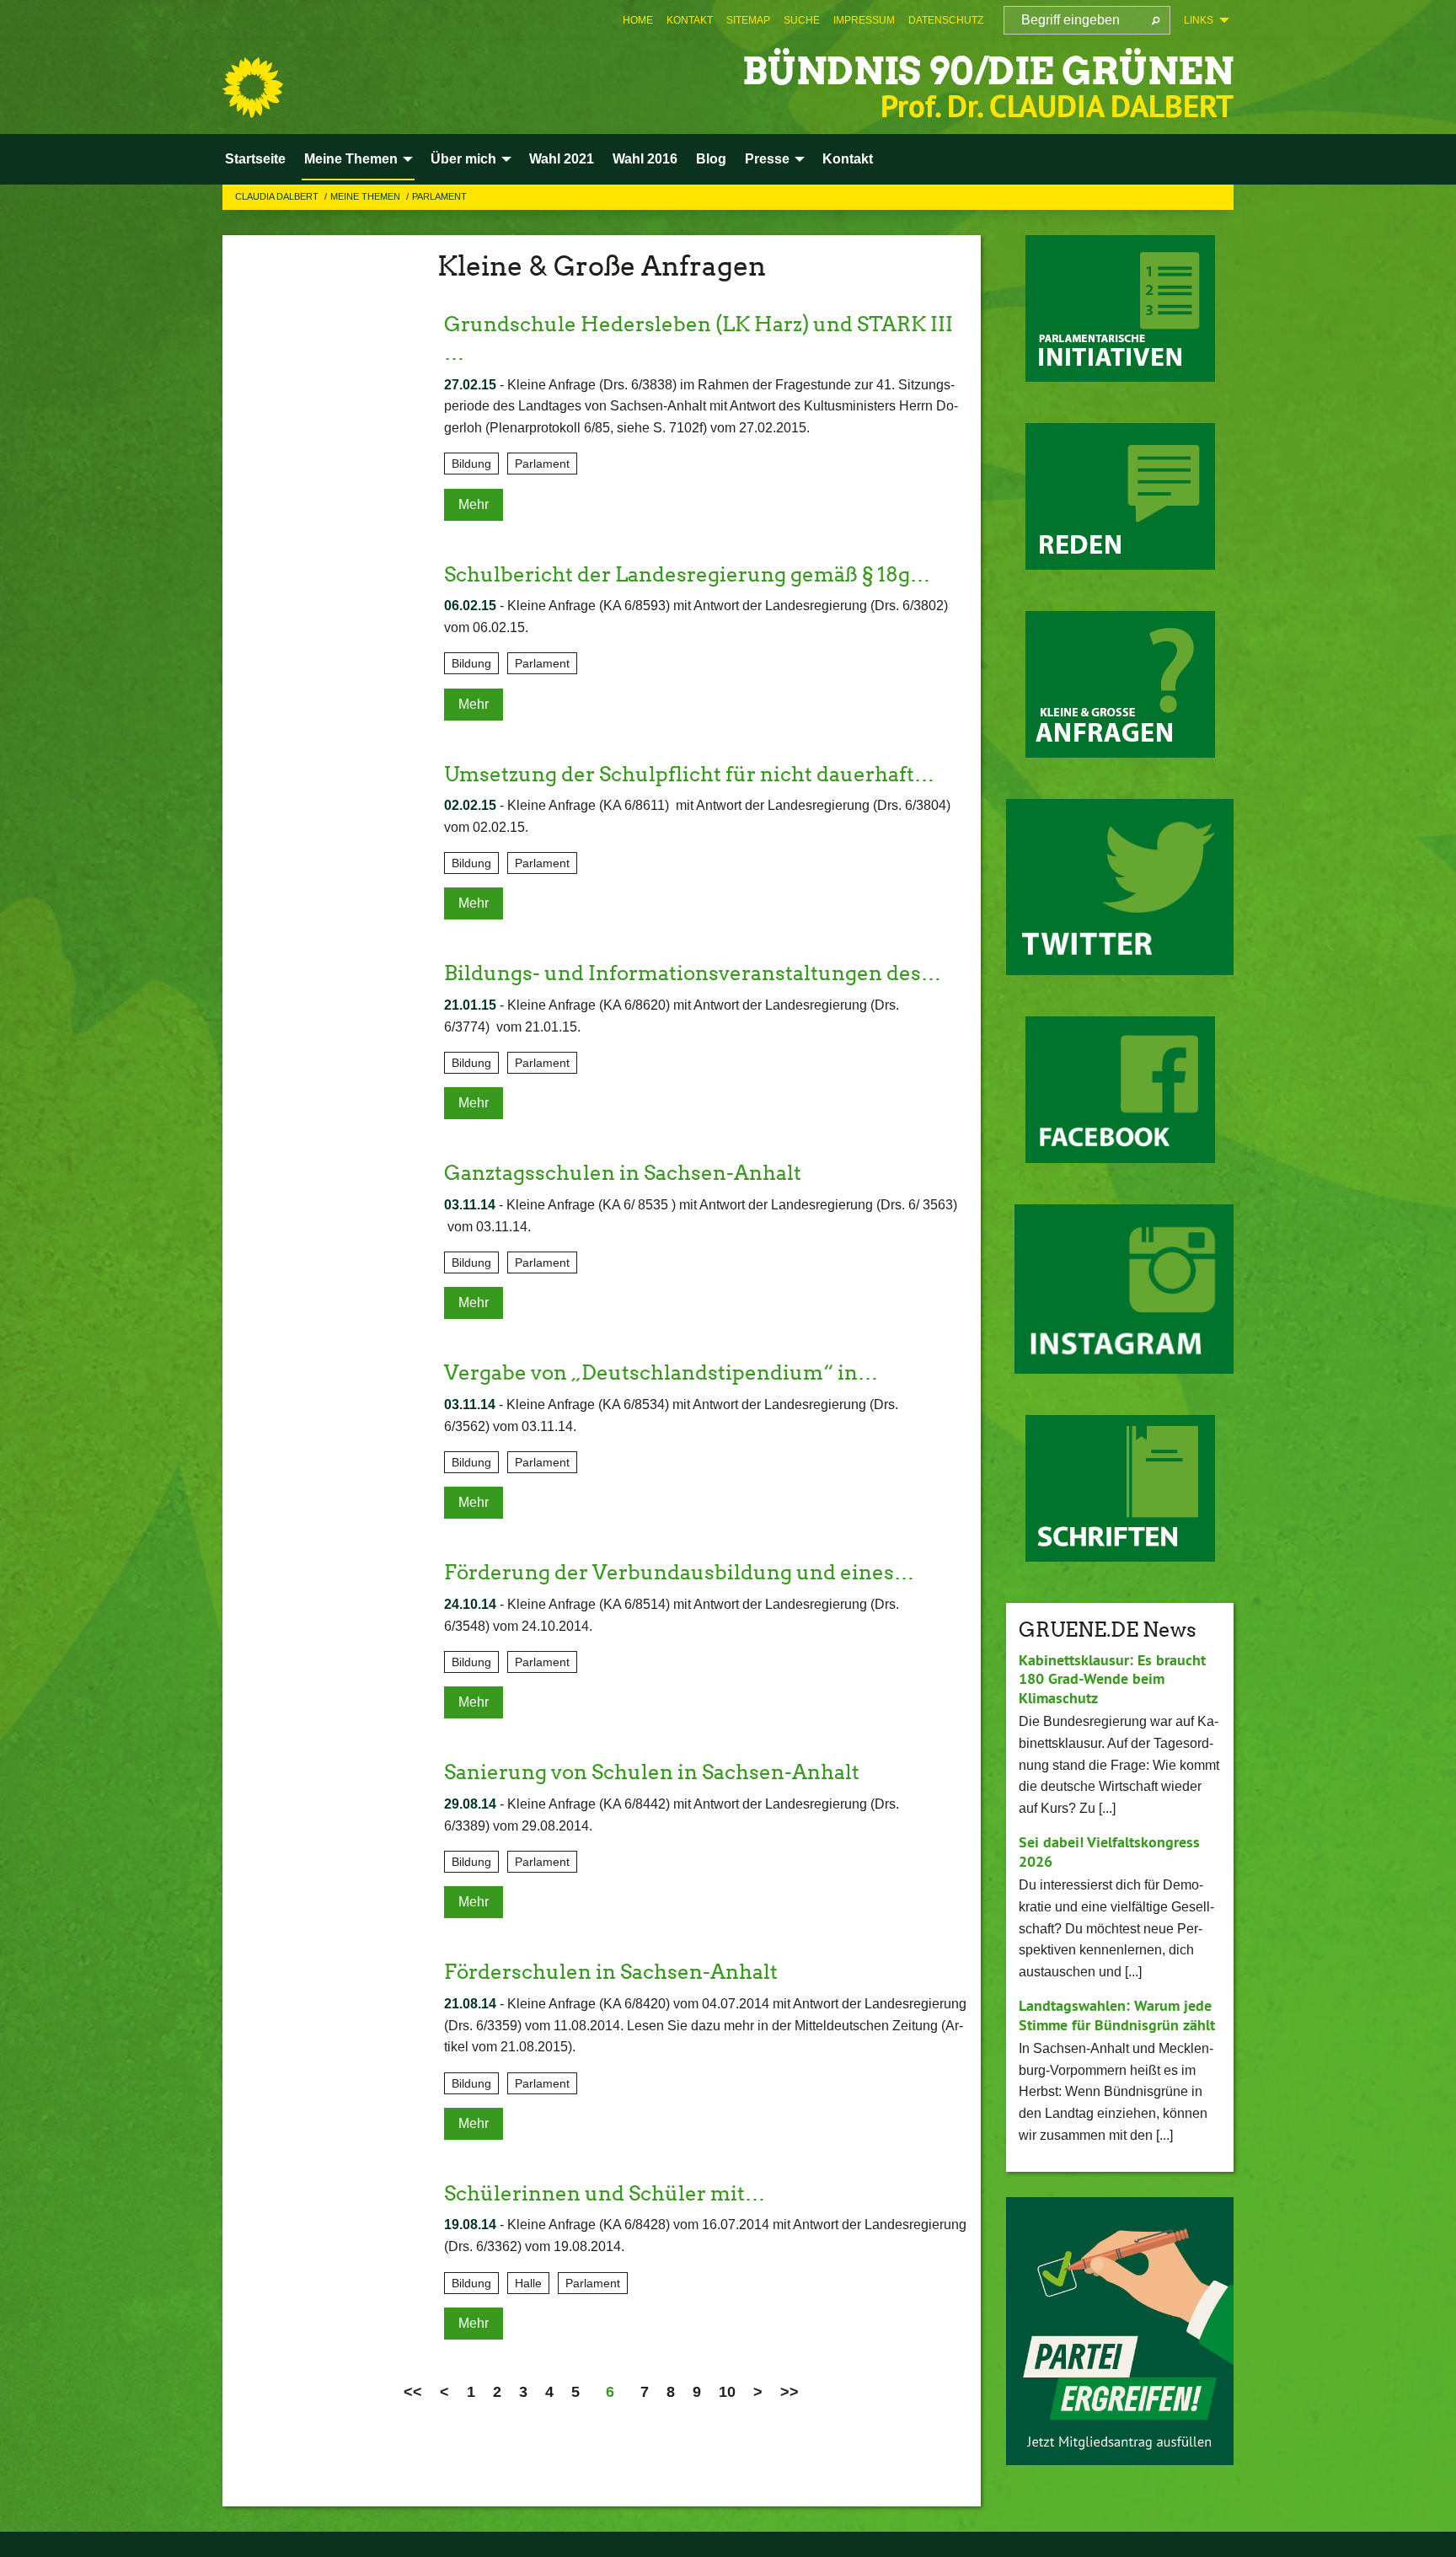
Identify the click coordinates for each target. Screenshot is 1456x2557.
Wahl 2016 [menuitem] (645, 159)
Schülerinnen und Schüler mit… (605, 2193)
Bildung (471, 464)
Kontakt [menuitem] (848, 159)
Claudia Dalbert (278, 196)
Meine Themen (367, 196)
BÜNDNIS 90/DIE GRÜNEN (988, 71)
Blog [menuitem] (711, 159)
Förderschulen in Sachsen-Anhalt (611, 1972)
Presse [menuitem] (767, 159)
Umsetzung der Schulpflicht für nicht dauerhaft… (689, 774)
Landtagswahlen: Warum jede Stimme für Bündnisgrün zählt (1117, 2015)
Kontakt (690, 20)
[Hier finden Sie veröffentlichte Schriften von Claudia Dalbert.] (1120, 1488)
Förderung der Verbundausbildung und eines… (679, 1572)
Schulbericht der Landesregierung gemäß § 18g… (687, 574)
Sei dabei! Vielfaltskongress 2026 (1109, 1852)
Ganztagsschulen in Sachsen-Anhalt (623, 1173)
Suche (802, 20)
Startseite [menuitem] (255, 159)
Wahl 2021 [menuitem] (562, 159)
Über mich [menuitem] (463, 159)
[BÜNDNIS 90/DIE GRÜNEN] (253, 88)
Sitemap (748, 20)
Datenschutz (946, 20)
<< (413, 2392)
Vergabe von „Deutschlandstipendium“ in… (661, 1372)
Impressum (864, 20)
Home (638, 20)
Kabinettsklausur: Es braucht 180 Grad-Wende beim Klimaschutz (1112, 1679)
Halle (528, 2283)
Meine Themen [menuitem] (351, 159)
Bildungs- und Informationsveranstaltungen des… (693, 973)
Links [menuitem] (1199, 20)
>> (790, 2392)
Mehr (474, 504)
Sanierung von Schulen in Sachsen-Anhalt (652, 1772)
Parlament (439, 196)
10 (727, 2392)
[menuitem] (638, 20)
